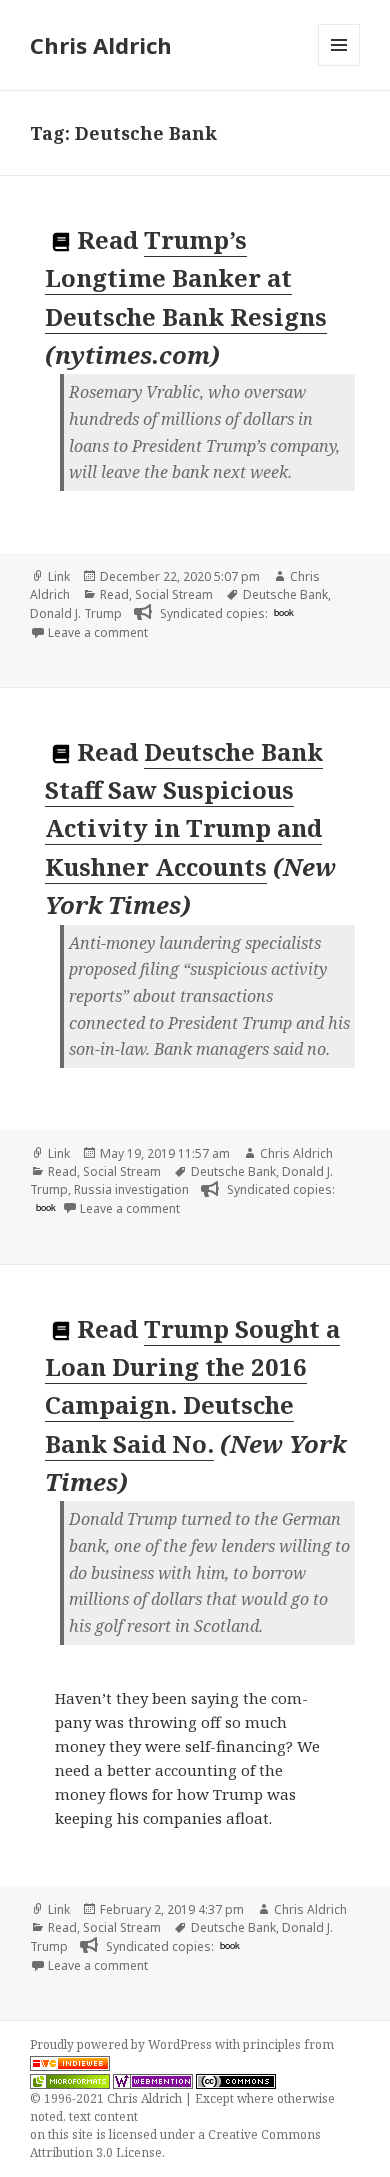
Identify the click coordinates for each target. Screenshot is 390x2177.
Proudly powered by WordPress (122, 2044)
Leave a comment (98, 632)
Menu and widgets (339, 65)
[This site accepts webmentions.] (153, 2081)
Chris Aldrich (101, 45)
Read (114, 594)
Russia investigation (131, 1189)
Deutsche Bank (285, 594)
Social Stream (174, 594)
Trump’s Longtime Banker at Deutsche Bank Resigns (186, 278)
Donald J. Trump (76, 613)
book (284, 612)
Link (59, 576)
